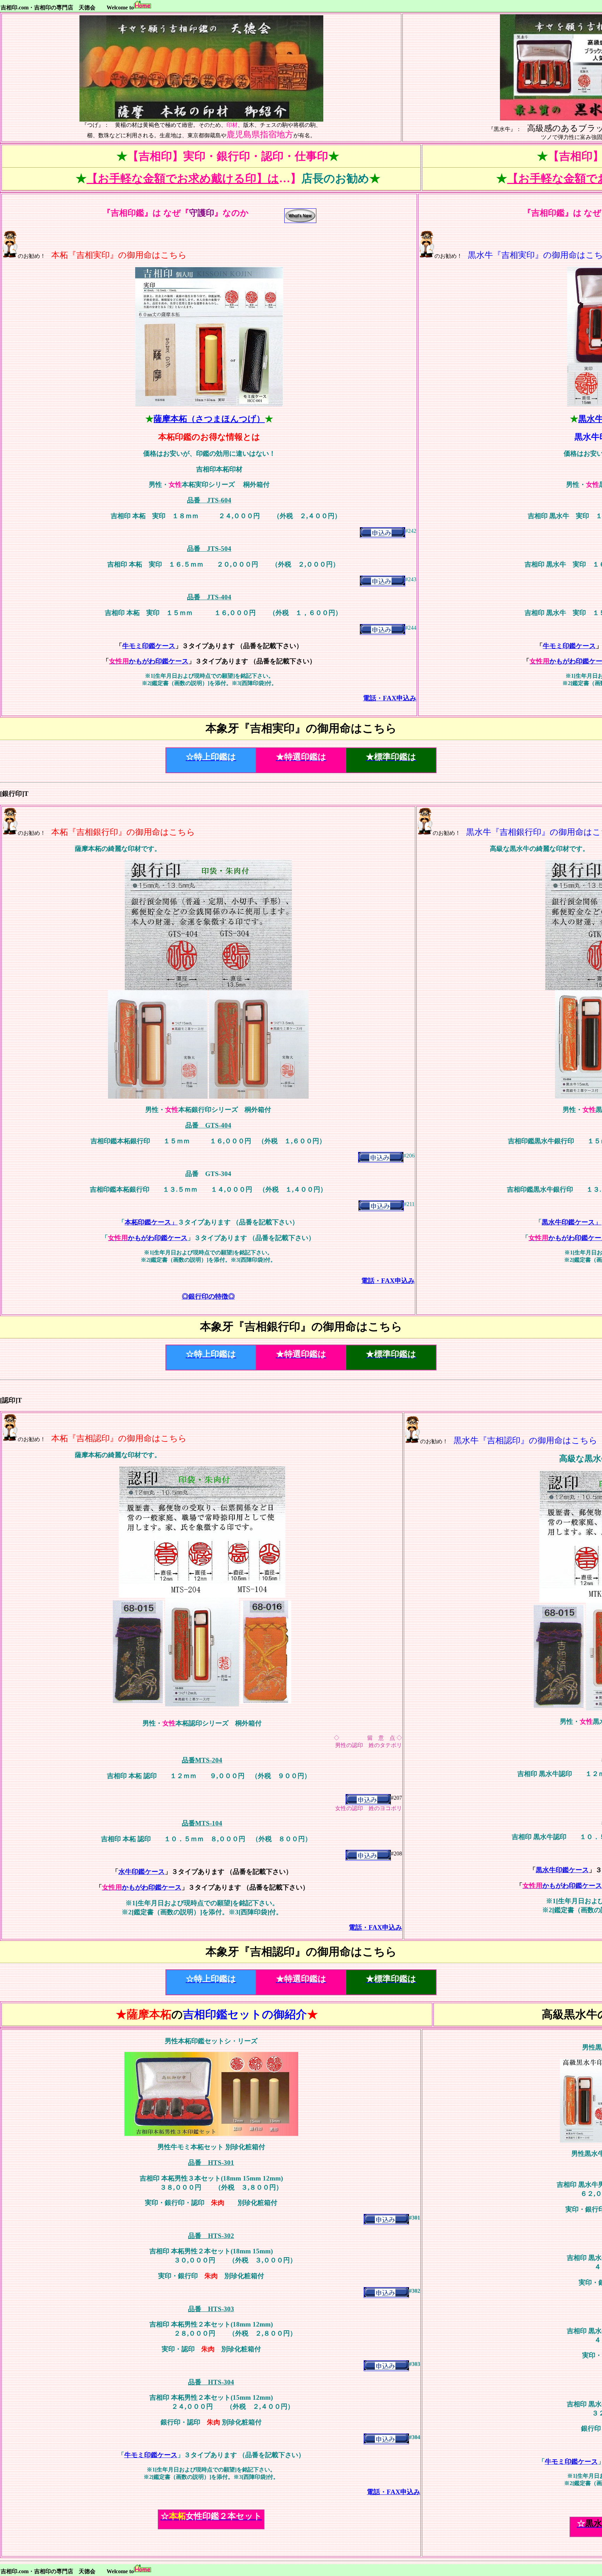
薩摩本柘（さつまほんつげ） (209, 419)
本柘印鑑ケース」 (151, 1222)
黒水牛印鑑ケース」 (572, 1222)
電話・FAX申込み (390, 698)
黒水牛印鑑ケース (562, 1870)
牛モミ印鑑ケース (149, 646)
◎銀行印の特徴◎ (208, 1296)
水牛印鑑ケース (142, 1872)
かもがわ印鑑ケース (149, 661)
